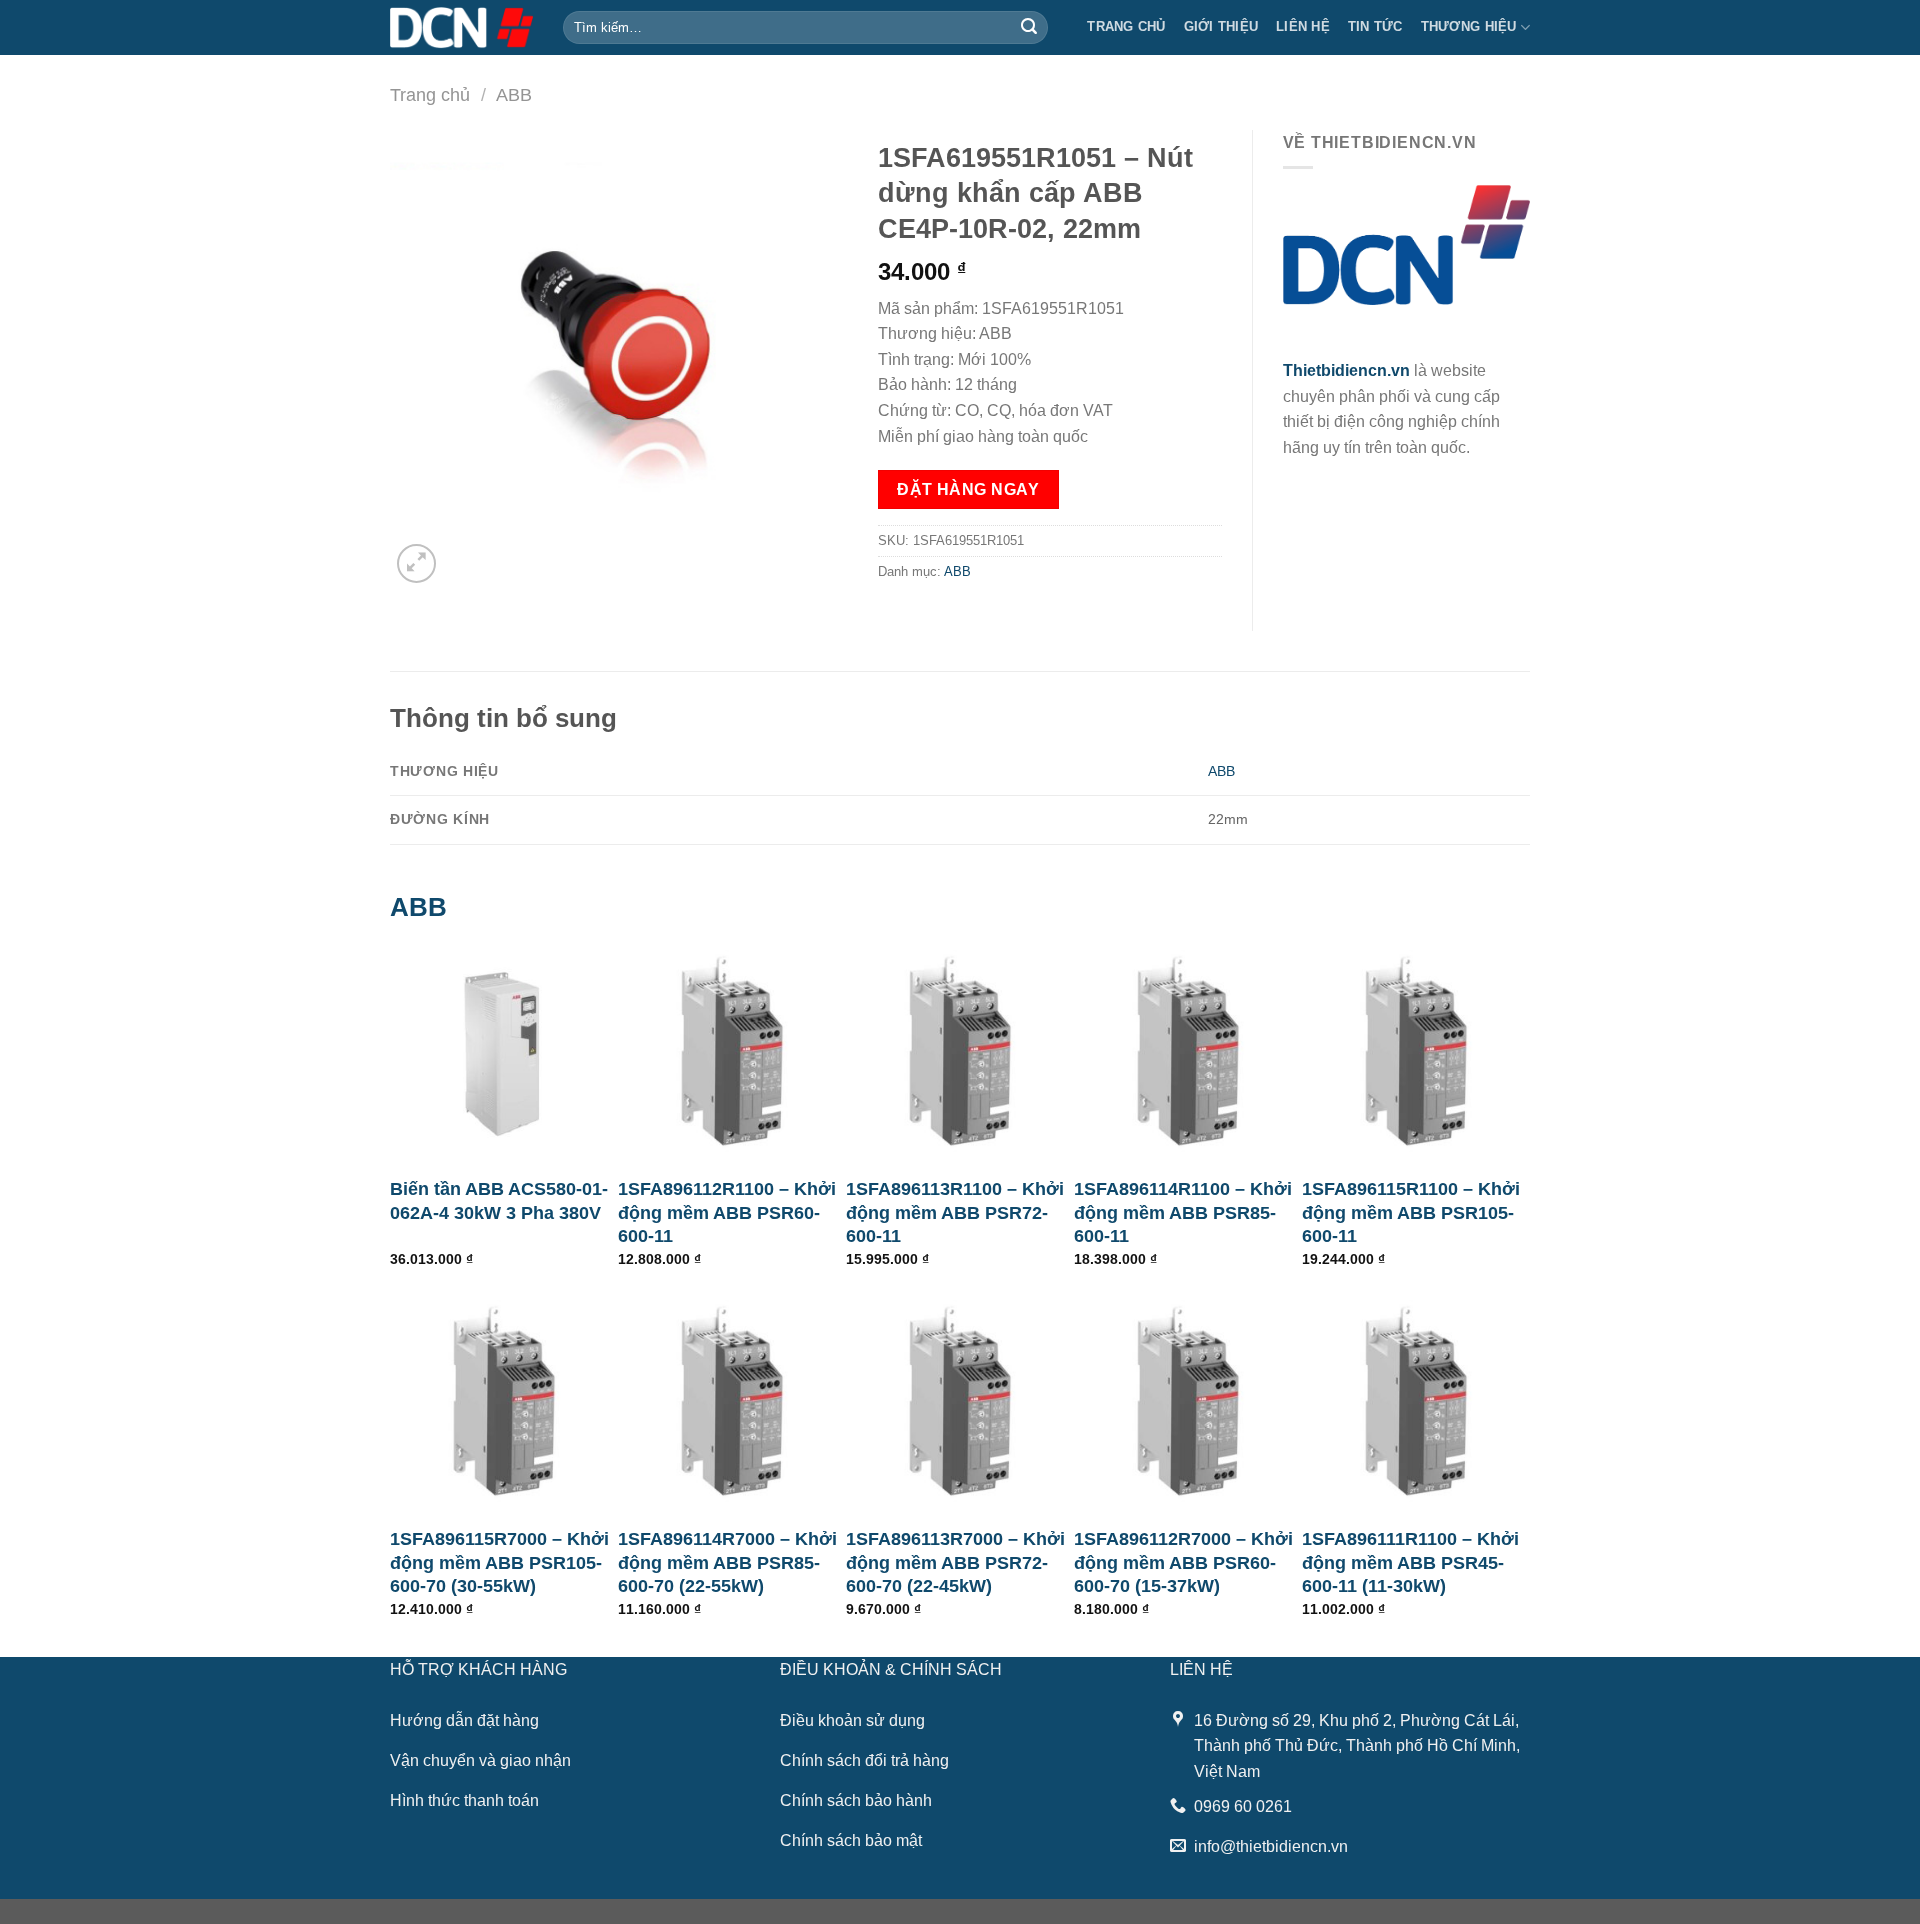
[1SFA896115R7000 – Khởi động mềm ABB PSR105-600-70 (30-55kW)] (504, 1401)
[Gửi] (1029, 28)
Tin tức (1375, 26)
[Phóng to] (416, 563)
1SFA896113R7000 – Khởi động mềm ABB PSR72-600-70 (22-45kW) (955, 1562)
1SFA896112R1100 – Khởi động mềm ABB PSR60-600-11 (727, 1212)
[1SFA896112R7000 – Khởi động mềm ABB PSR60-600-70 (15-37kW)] (1188, 1401)
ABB (514, 94)
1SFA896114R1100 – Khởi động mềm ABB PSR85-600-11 (1183, 1212)
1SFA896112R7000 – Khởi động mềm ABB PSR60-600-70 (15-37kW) (1183, 1562)
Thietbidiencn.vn (1346, 370)
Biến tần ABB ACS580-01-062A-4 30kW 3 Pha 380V (499, 1200)
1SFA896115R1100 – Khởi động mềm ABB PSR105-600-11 (1411, 1212)
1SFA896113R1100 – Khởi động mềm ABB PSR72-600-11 (955, 1212)
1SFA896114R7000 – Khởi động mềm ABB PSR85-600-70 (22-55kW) (727, 1562)
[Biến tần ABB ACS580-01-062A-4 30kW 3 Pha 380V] (504, 1051)
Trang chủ (1126, 26)
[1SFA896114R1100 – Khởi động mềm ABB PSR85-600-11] (1188, 1051)
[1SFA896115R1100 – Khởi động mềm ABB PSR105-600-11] (1416, 1051)
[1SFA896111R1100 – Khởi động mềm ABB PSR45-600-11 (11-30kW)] (1416, 1401)
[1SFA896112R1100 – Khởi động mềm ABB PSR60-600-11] (732, 1051)
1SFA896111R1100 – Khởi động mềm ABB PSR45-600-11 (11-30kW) (1410, 1562)
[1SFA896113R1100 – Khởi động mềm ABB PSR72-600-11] (960, 1051)
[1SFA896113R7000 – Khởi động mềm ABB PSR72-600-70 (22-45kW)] (960, 1401)
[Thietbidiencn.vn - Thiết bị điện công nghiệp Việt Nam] (461, 27)
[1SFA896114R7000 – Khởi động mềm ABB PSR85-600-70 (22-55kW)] (732, 1401)
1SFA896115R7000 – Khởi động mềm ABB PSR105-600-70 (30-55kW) (499, 1562)
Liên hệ (1303, 26)
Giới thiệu (1221, 26)
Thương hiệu (1469, 26)
